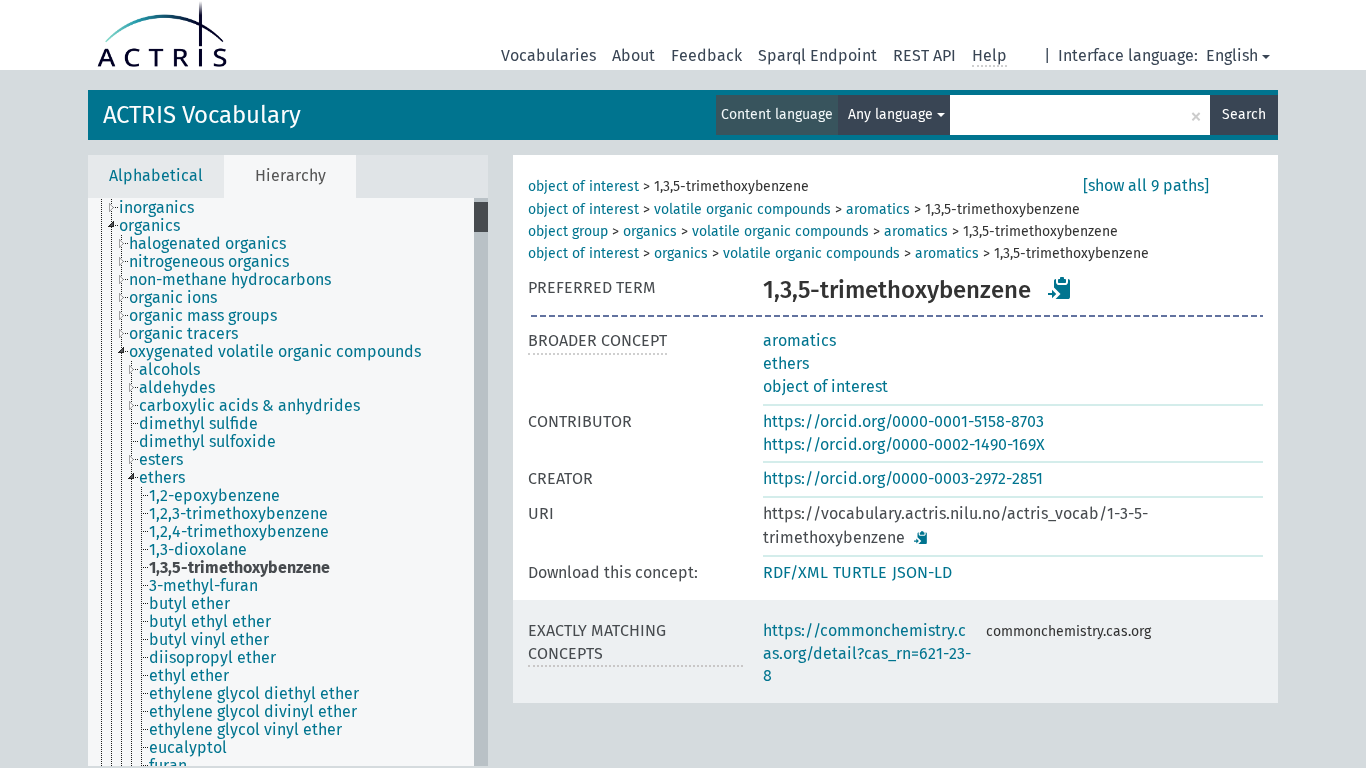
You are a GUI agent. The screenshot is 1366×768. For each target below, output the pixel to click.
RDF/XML (795, 572)
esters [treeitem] (161, 460)
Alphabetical (156, 175)
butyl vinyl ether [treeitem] (209, 640)
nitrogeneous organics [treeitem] (209, 262)
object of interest (583, 186)
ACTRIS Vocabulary (202, 115)
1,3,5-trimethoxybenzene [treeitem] (239, 568)
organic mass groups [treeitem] (203, 316)
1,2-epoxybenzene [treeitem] (214, 496)
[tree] (288, 482)
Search (1244, 114)
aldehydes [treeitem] (177, 388)
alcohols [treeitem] (169, 370)
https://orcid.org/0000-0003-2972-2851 (903, 478)
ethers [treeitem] (162, 478)
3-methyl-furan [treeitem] (203, 586)
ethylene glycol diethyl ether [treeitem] (254, 694)
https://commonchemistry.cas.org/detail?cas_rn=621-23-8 (867, 653)
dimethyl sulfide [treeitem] (198, 424)
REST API (924, 55)
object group (568, 231)
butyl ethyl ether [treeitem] (210, 622)
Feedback (706, 55)
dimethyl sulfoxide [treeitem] (207, 442)
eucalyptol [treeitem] (188, 748)
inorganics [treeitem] (156, 208)
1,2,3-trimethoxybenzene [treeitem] (238, 514)
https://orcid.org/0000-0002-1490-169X (904, 444)
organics (650, 231)
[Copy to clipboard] (1060, 288)
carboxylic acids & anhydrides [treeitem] (249, 406)
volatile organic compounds (742, 209)
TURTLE (860, 572)
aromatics (878, 209)
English (1232, 55)
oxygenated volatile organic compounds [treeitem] (275, 352)
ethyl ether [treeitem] (189, 676)
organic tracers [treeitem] (183, 334)
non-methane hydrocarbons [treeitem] (230, 280)
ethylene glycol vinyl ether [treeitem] (245, 730)
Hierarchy (290, 175)
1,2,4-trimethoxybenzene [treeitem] (239, 532)
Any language (892, 114)
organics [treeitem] (149, 226)
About (633, 55)
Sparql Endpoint (817, 55)
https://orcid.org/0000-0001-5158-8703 (903, 421)
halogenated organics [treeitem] (207, 244)
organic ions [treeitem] (173, 298)
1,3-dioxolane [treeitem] (198, 550)
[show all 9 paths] (1146, 185)
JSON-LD (922, 572)
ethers (786, 363)
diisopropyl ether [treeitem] (212, 658)
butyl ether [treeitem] (189, 604)
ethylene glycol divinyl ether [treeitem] (253, 712)
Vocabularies (548, 55)
